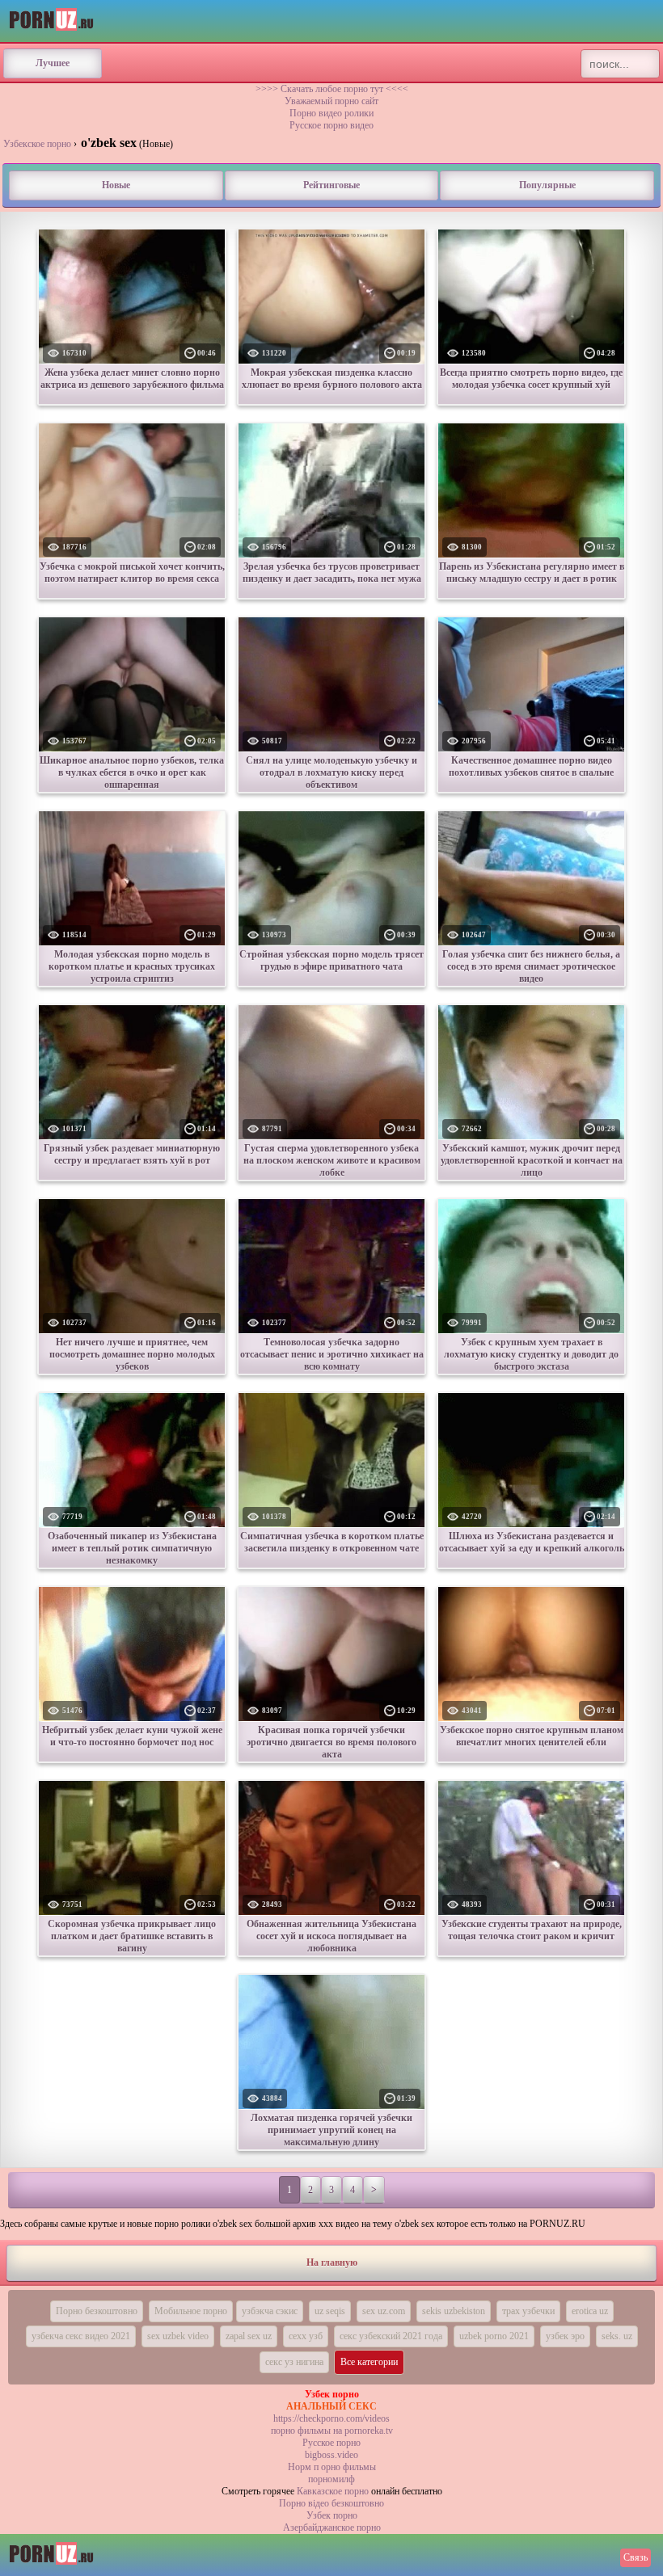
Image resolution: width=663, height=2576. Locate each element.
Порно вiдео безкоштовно (331, 2503)
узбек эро (565, 2336)
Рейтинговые (331, 185)
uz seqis (330, 2311)
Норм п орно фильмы (332, 2467)
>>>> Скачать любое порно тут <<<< (332, 89)
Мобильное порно (191, 2311)
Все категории (369, 2362)
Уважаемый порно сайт (331, 101)
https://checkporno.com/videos (331, 2418)
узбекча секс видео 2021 (81, 2336)
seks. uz (617, 2336)
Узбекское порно (37, 144)
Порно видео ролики (331, 113)
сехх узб (306, 2336)
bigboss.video (331, 2455)
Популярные (547, 185)
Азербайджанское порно (332, 2528)
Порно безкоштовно (97, 2311)
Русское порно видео (331, 125)
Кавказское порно (333, 2491)
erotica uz (590, 2311)
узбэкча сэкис (270, 2311)
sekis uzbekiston (454, 2311)
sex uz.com (384, 2311)
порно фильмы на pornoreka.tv (332, 2431)
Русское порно (331, 2443)
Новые (116, 185)
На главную (332, 2262)
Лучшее (53, 63)
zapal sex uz (249, 2336)
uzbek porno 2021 (494, 2336)
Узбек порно (332, 2515)
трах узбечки (528, 2311)
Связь (636, 2557)
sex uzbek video (178, 2336)
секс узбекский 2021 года (391, 2336)
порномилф (331, 2479)
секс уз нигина (294, 2362)
